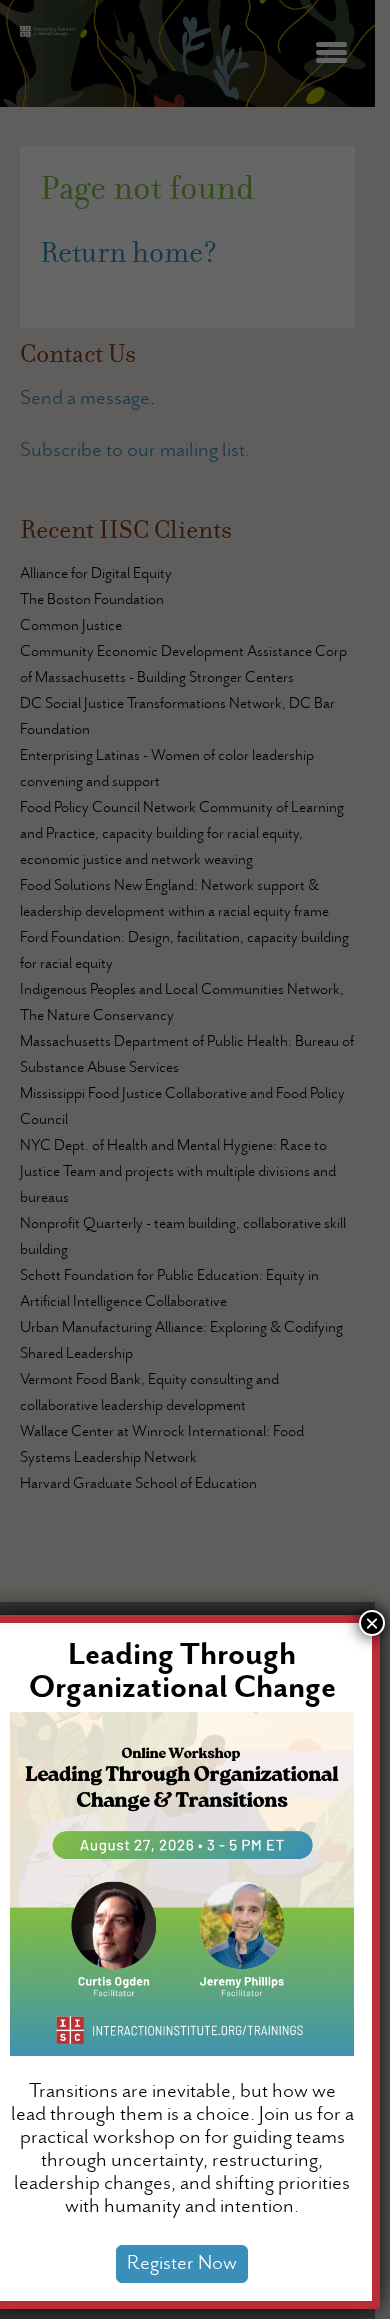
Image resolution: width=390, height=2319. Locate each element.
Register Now (182, 2264)
